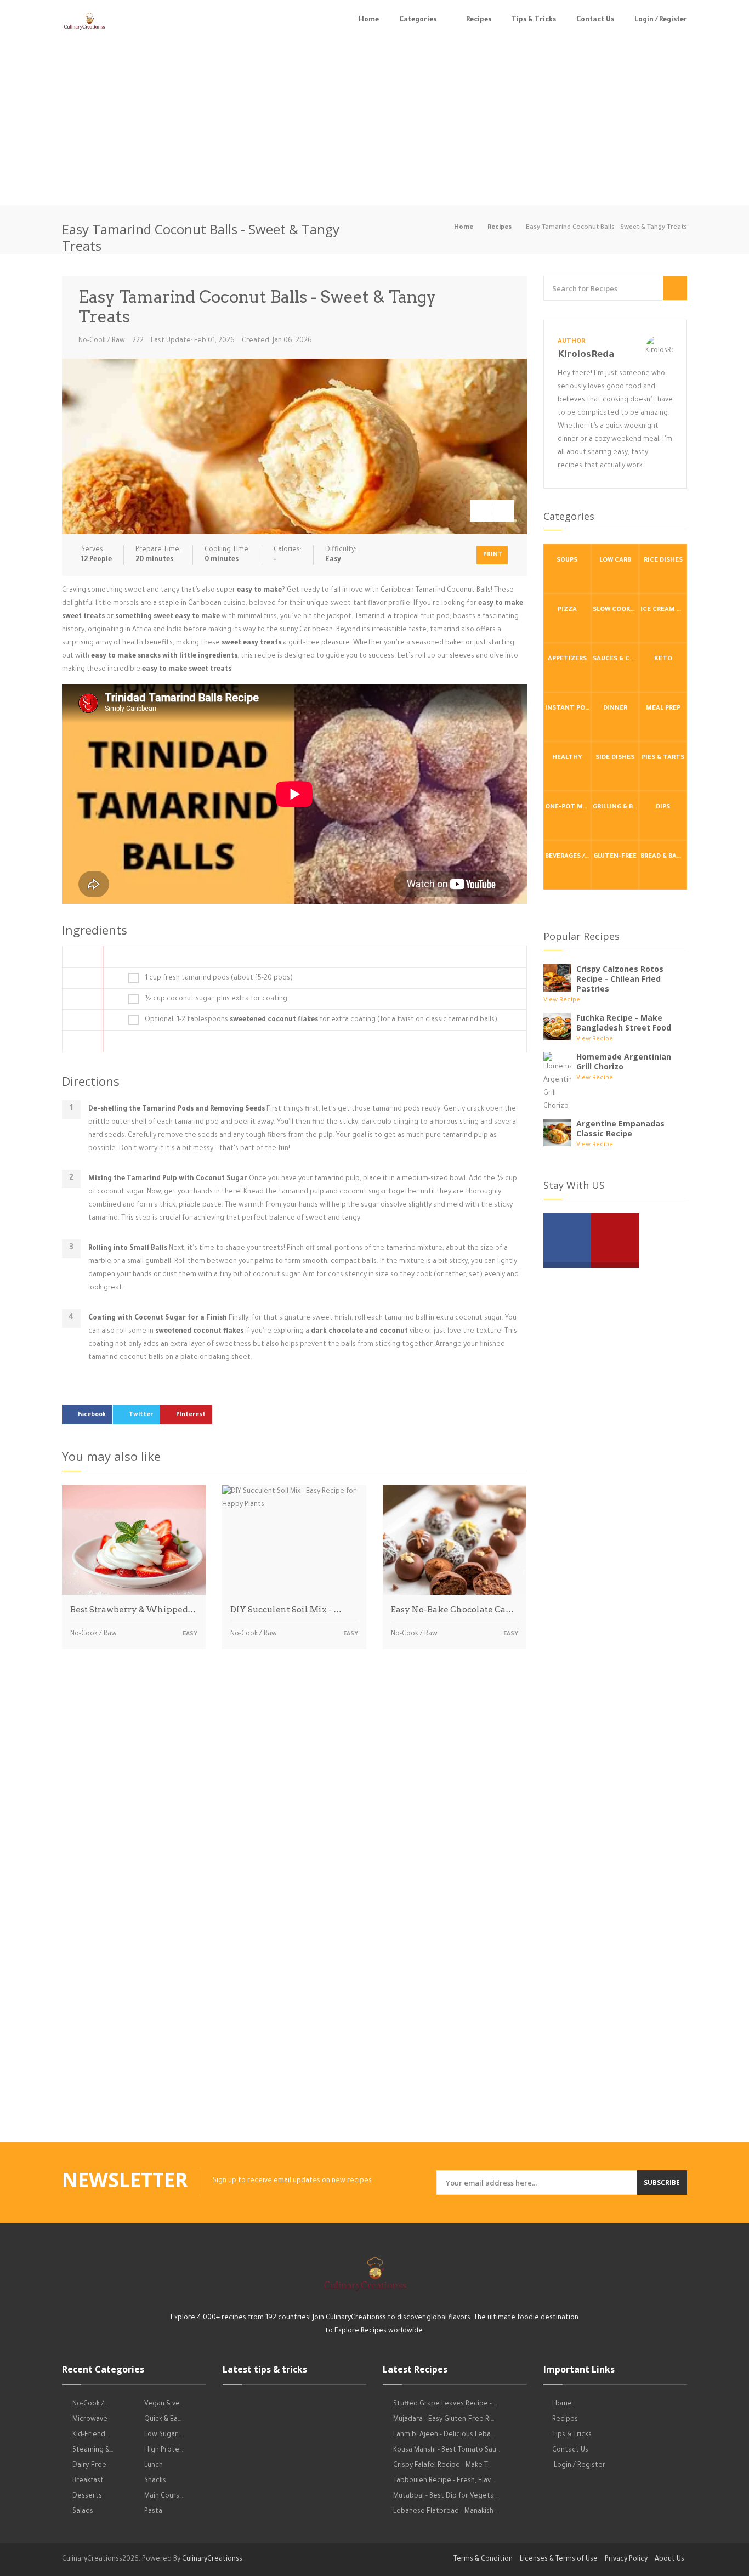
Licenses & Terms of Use (559, 2560)
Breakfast (88, 2481)
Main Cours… (164, 2496)
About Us (669, 2560)
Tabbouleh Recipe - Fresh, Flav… (444, 2481)
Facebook (92, 1415)
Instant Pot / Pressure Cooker (568, 709)
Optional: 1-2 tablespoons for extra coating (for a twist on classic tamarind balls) (321, 1020)
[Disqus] (294, 1810)
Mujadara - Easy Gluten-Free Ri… (444, 2420)
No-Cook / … (91, 2404)
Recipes (479, 20)
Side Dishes (615, 758)
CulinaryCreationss (212, 2560)
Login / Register (661, 20)
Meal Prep (663, 709)
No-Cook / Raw (102, 341)
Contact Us (595, 20)
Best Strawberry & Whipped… (133, 1610)
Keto (663, 659)
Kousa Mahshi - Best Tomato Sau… (447, 2450)
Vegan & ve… (164, 2404)
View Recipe (562, 1001)
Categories (418, 20)
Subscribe (662, 2182)
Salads (83, 2512)
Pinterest (191, 1415)
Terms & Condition (483, 2560)
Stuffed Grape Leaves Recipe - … (445, 2404)
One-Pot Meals (568, 808)
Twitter (141, 1415)
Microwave (90, 2420)
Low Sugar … (164, 2435)
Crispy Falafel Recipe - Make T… (442, 2466)
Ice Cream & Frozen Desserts (663, 610)
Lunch (154, 2466)
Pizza (567, 610)
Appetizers (567, 659)
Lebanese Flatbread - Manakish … (446, 2512)
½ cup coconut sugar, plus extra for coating (216, 999)
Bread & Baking (663, 857)
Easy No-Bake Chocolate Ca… (452, 1610)
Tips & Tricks (534, 20)
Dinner (615, 709)
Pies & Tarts (663, 758)
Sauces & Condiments (616, 659)
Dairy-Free (89, 2466)
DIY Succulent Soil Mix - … (286, 1610)
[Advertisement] (374, 123)
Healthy (567, 758)
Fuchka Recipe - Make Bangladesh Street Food (624, 1023)
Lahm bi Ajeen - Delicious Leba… (444, 2435)
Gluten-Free (615, 857)
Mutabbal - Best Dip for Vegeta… (446, 2496)
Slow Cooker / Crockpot (616, 610)
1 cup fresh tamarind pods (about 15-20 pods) (219, 978)
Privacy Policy (626, 2560)
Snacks (155, 2481)
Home (369, 20)
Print (493, 555)
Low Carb (615, 561)
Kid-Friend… (91, 2435)
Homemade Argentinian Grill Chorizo (624, 1061)
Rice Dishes (663, 561)
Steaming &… (93, 2450)
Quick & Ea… (163, 2420)
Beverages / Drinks (568, 857)
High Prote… (164, 2450)
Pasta (153, 2512)
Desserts (87, 2496)
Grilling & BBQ (616, 808)
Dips (663, 808)
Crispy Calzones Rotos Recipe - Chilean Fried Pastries (620, 979)
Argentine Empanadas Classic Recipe (620, 1128)
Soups (567, 561)
